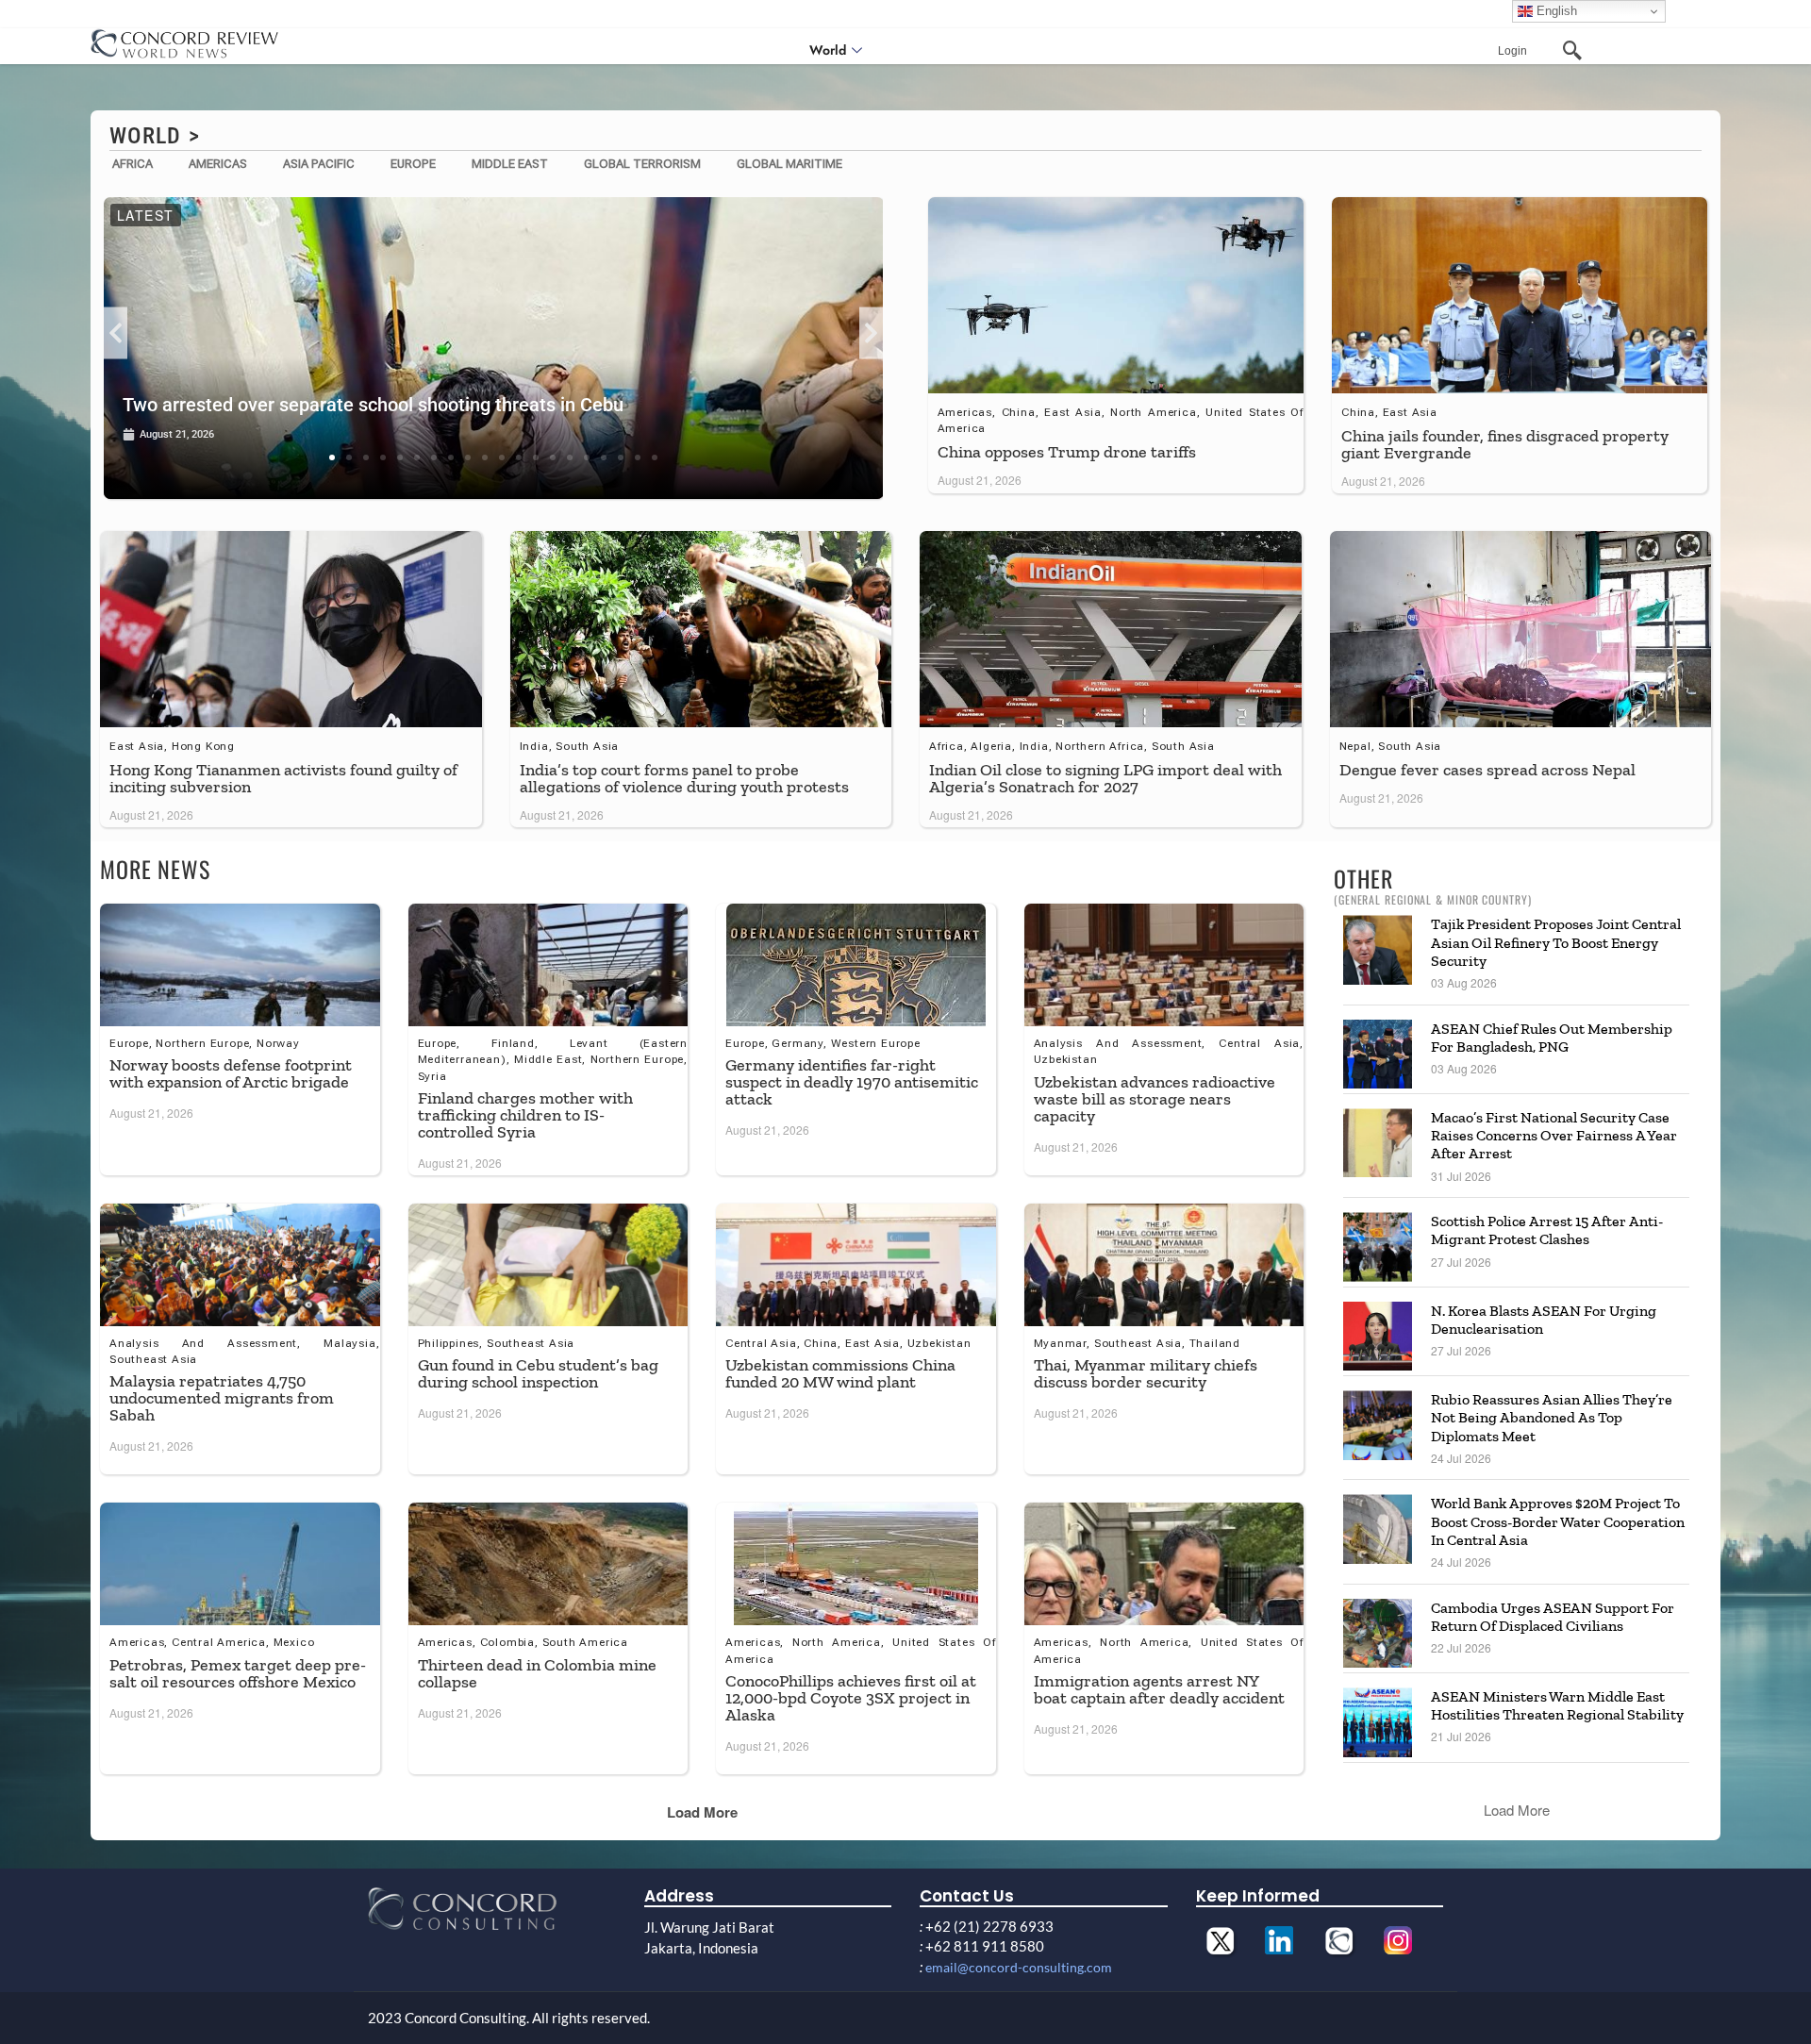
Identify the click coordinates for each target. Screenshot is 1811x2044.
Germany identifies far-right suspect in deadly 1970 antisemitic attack (852, 1082)
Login (1512, 51)
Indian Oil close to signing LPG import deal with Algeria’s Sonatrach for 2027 (1105, 778)
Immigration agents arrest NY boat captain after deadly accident (1159, 1689)
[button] (116, 333)
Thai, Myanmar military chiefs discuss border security (1146, 1373)
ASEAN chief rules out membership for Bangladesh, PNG (1552, 1038)
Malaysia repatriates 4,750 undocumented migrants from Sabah (222, 1398)
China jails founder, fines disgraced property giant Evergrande (1505, 444)
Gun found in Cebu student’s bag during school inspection (538, 1373)
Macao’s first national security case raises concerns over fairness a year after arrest (1554, 1135)
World (828, 50)
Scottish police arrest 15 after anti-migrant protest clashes (1547, 1230)
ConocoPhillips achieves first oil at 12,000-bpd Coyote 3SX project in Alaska (851, 1698)
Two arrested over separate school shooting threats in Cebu (373, 405)
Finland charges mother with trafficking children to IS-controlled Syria (525, 1115)
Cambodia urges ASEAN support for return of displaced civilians (1553, 1617)
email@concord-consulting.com (1019, 1967)
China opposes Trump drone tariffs (1067, 452)
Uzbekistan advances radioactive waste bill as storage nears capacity (1155, 1099)
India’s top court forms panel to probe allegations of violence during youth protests (684, 778)
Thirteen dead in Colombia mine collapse (537, 1673)
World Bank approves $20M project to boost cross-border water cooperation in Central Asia (1558, 1521)
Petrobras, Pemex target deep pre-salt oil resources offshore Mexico (238, 1673)
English (1555, 11)
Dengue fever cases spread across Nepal (1487, 770)
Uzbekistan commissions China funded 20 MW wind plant (840, 1373)
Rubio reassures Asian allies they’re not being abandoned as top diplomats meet (1552, 1417)
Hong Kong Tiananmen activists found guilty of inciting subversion (283, 778)
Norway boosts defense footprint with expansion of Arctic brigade (231, 1073)
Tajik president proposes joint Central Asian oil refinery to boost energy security (1556, 942)
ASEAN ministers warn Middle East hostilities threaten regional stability (1557, 1705)
